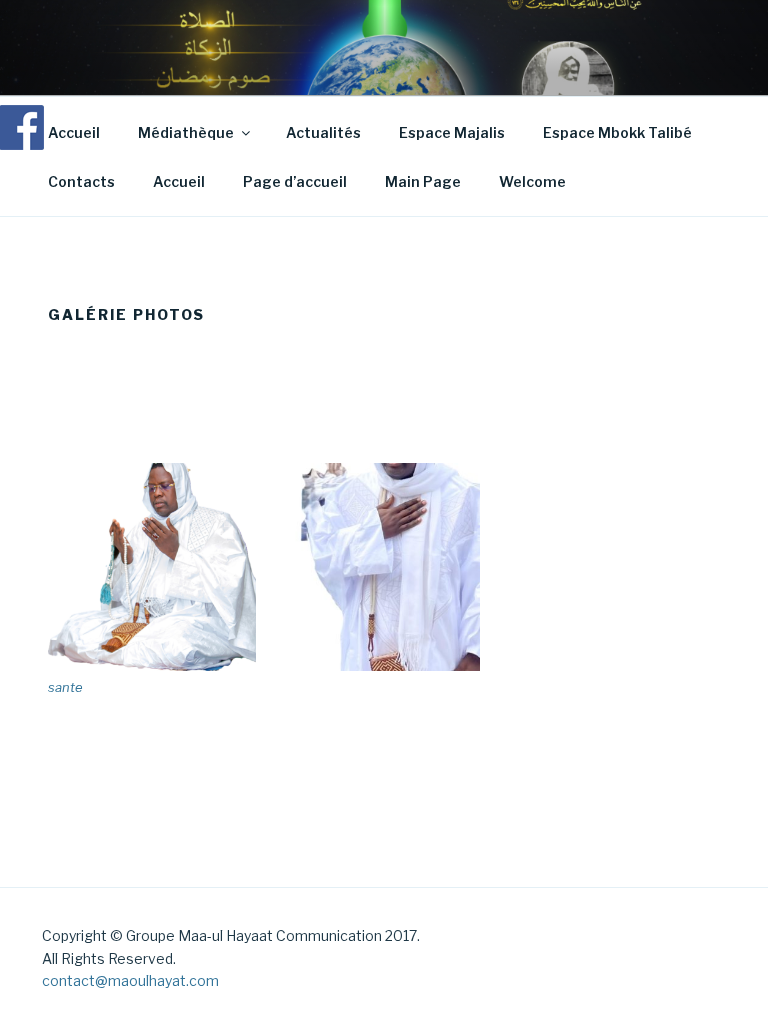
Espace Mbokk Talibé (617, 132)
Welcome (532, 181)
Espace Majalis (452, 132)
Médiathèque (186, 132)
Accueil (74, 132)
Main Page (423, 181)
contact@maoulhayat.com (130, 980)
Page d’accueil (295, 181)
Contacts (81, 181)
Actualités (323, 132)
